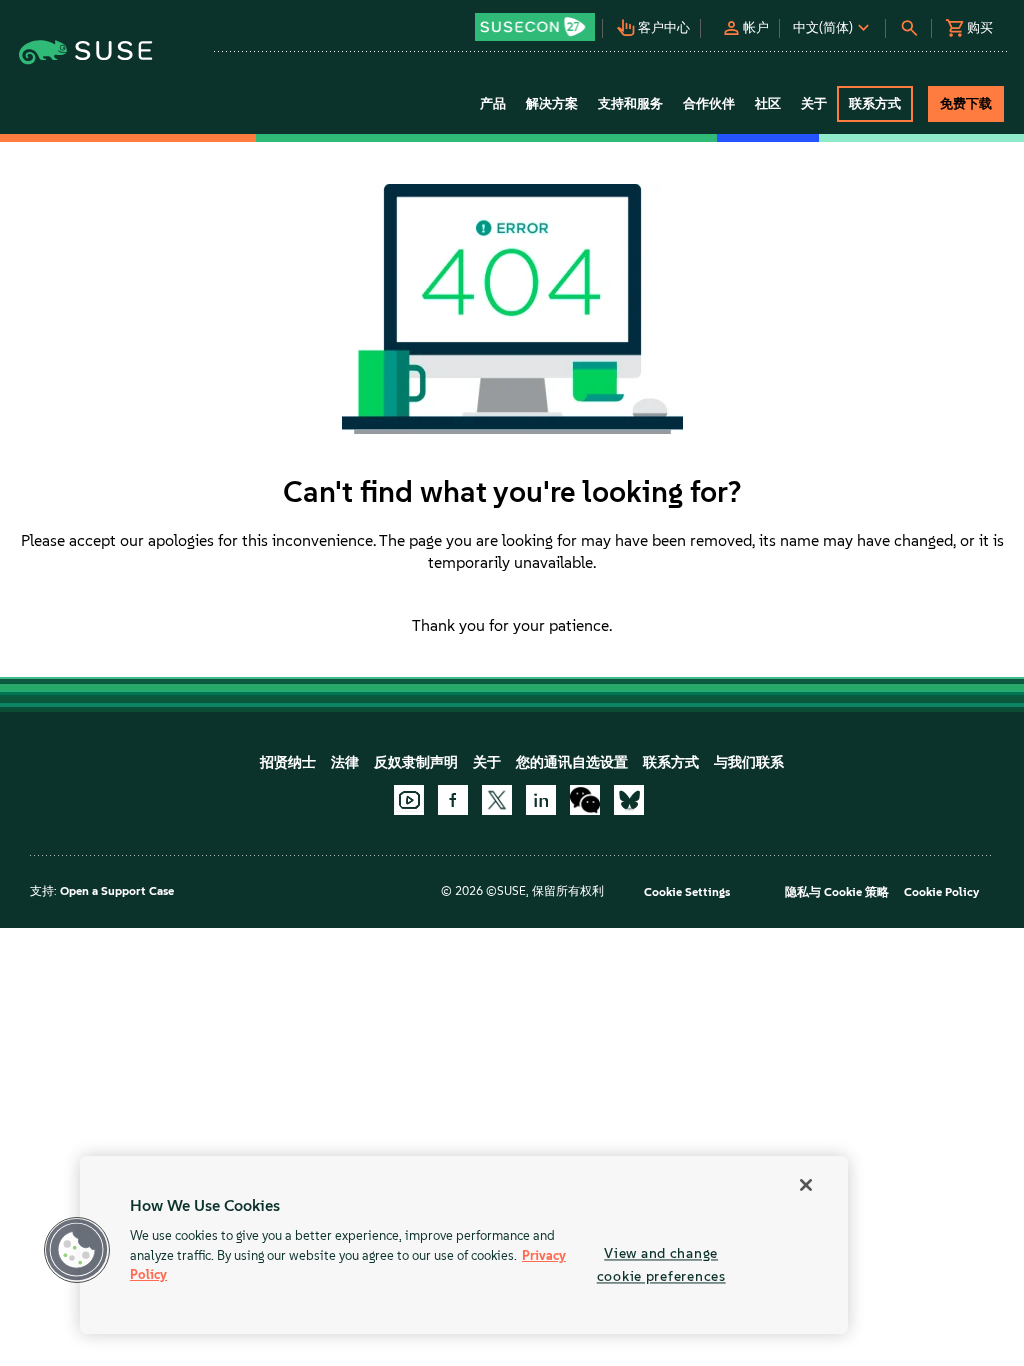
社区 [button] (768, 103)
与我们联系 (749, 762)
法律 (345, 762)
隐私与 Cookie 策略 (837, 892)
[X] (497, 800)
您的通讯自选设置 (572, 762)
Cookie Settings (687, 892)
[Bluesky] (629, 800)
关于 (487, 762)
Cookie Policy (941, 892)
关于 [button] (814, 103)
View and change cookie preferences (661, 1264)
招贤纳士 (288, 762)
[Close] (806, 1185)
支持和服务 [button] (630, 103)
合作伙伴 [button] (709, 103)
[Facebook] (453, 800)
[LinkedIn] (541, 800)
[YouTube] (409, 800)
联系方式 (671, 762)
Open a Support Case (117, 891)
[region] (464, 1245)
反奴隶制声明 (416, 762)
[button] (536, 20)
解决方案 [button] (552, 103)
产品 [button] (493, 103)
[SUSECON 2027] (535, 27)
